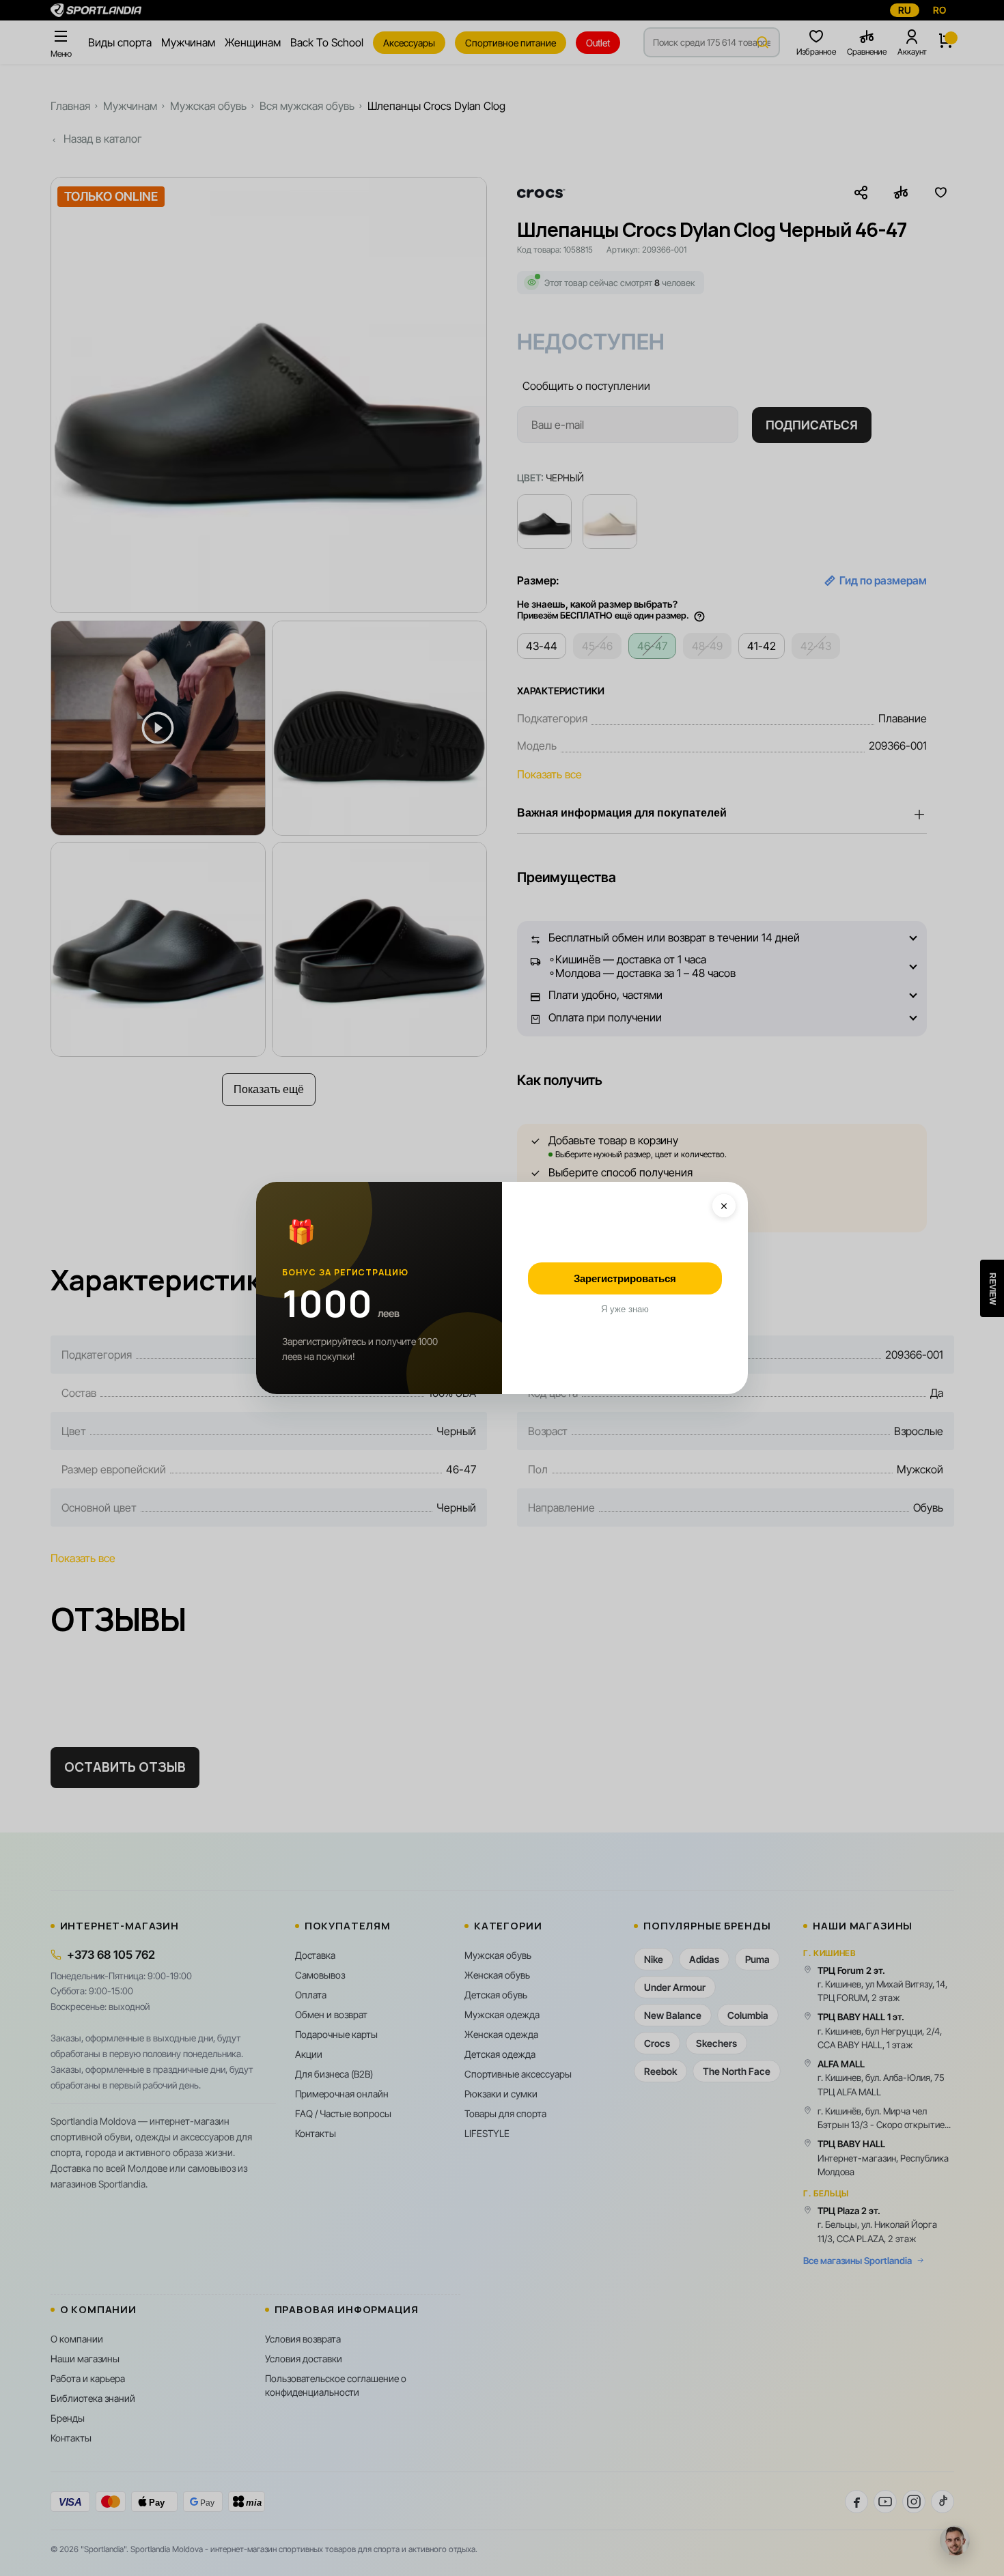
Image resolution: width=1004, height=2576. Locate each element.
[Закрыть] (724, 1206)
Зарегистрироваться (625, 1278)
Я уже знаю (625, 1309)
